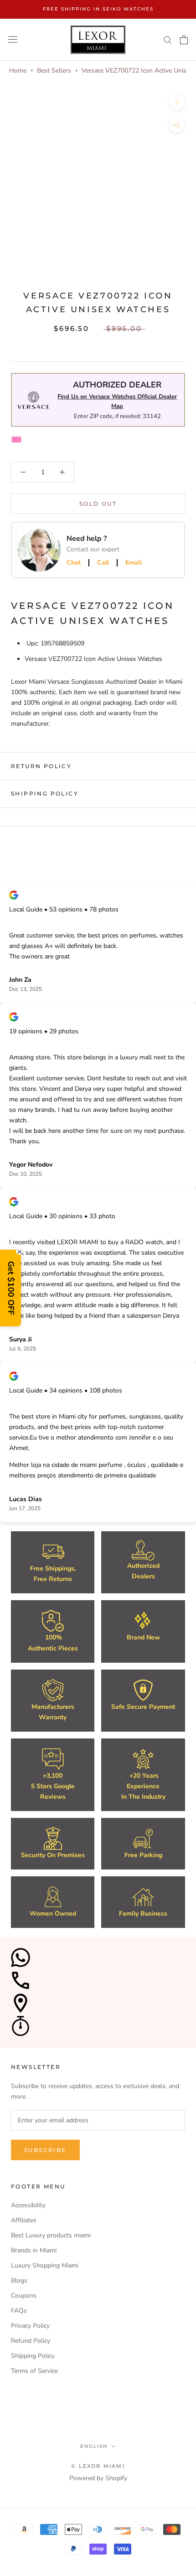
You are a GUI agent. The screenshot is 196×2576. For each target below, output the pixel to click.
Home (18, 71)
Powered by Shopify (98, 2478)
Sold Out (98, 504)
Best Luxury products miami (51, 2235)
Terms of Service (34, 2371)
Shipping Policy (45, 793)
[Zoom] (177, 102)
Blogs (19, 2280)
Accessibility (28, 2205)
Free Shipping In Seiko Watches (98, 9)
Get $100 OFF (11, 1288)
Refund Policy (31, 2341)
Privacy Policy (30, 2326)
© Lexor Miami (98, 2466)
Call (103, 563)
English (94, 2446)
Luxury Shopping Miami (45, 2265)
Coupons (24, 2296)
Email (134, 563)
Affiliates (24, 2220)
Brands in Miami (34, 2250)
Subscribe (45, 2150)
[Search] (168, 39)
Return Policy (41, 766)
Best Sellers (54, 71)
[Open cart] (184, 40)
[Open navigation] (13, 39)
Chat (74, 563)
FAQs (19, 2311)
